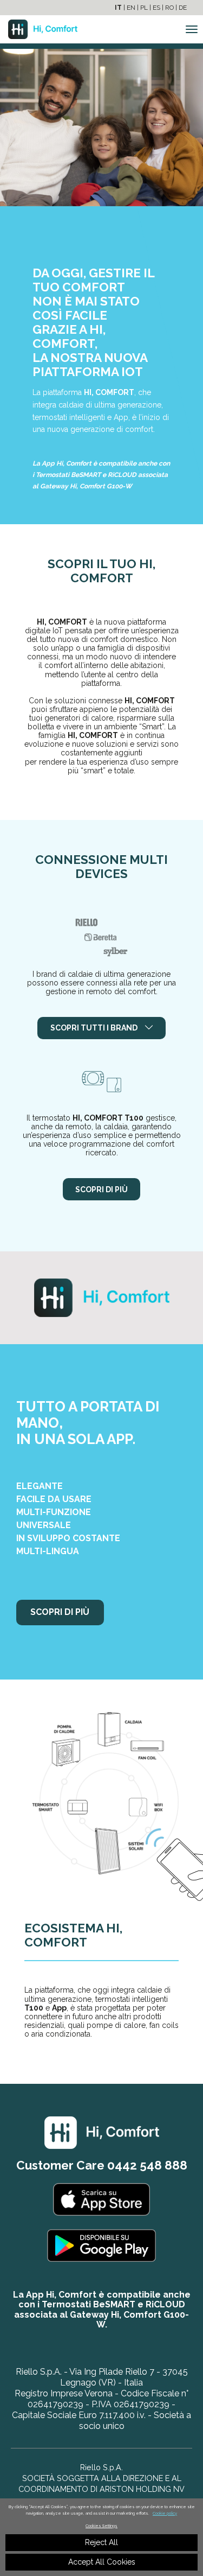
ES (156, 8)
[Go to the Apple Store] (102, 2205)
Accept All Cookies (102, 2562)
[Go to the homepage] (39, 30)
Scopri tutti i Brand (95, 1028)
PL (144, 8)
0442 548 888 (147, 2165)
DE (183, 8)
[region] (101, 2537)
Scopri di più (101, 1190)
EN (131, 8)
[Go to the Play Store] (101, 2251)
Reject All (101, 2542)
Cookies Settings (101, 2526)
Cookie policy (165, 2513)
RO (169, 8)
